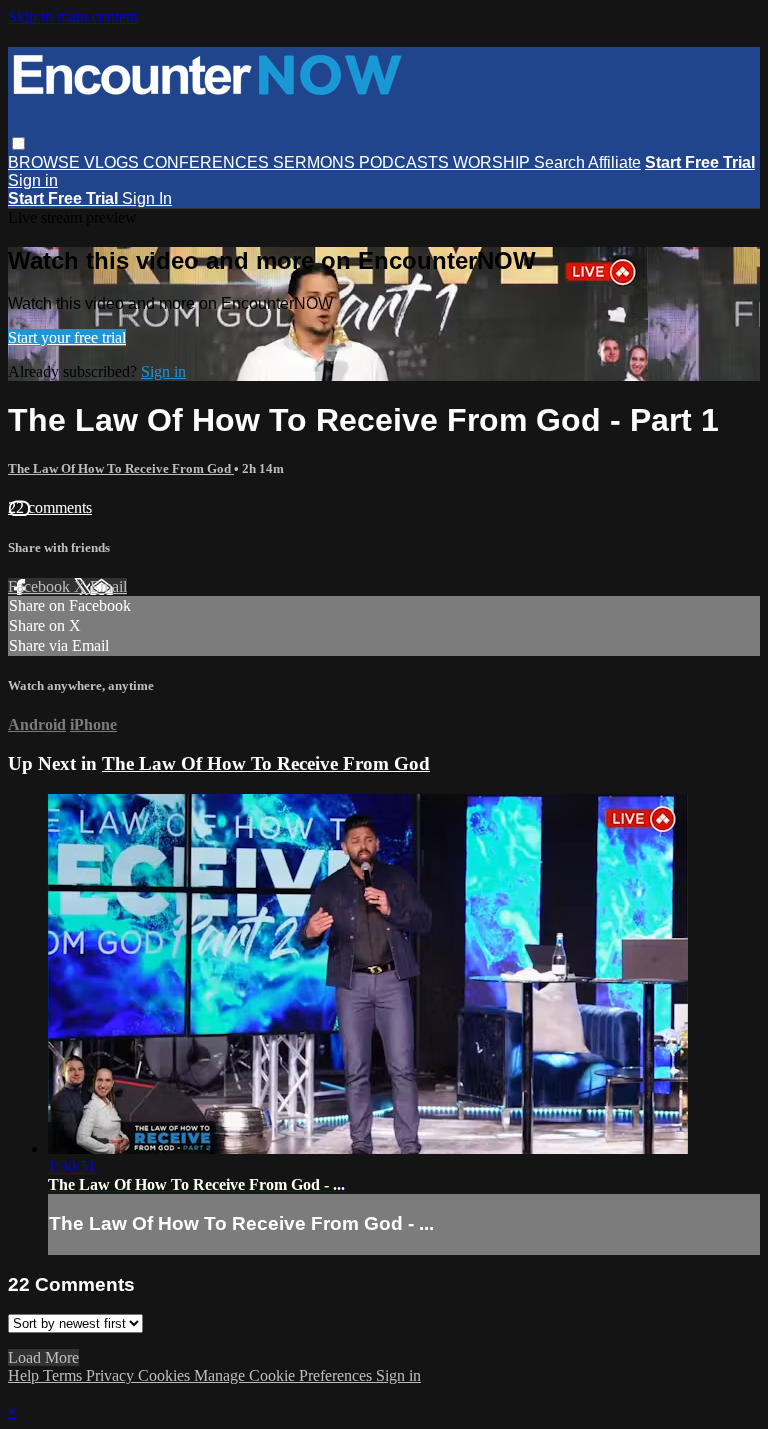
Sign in (33, 180)
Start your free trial (67, 337)
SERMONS (316, 162)
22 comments (50, 507)
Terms (64, 1375)
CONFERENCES (208, 162)
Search (561, 162)
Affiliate (614, 162)
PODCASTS (406, 162)
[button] (18, 143)
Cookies (166, 1375)
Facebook (41, 586)
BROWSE (46, 162)
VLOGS (113, 162)
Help (25, 1375)
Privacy (112, 1375)
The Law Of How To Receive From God (121, 468)
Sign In (147, 198)
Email (108, 586)
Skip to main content (73, 16)
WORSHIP (493, 162)
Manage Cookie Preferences (285, 1375)
